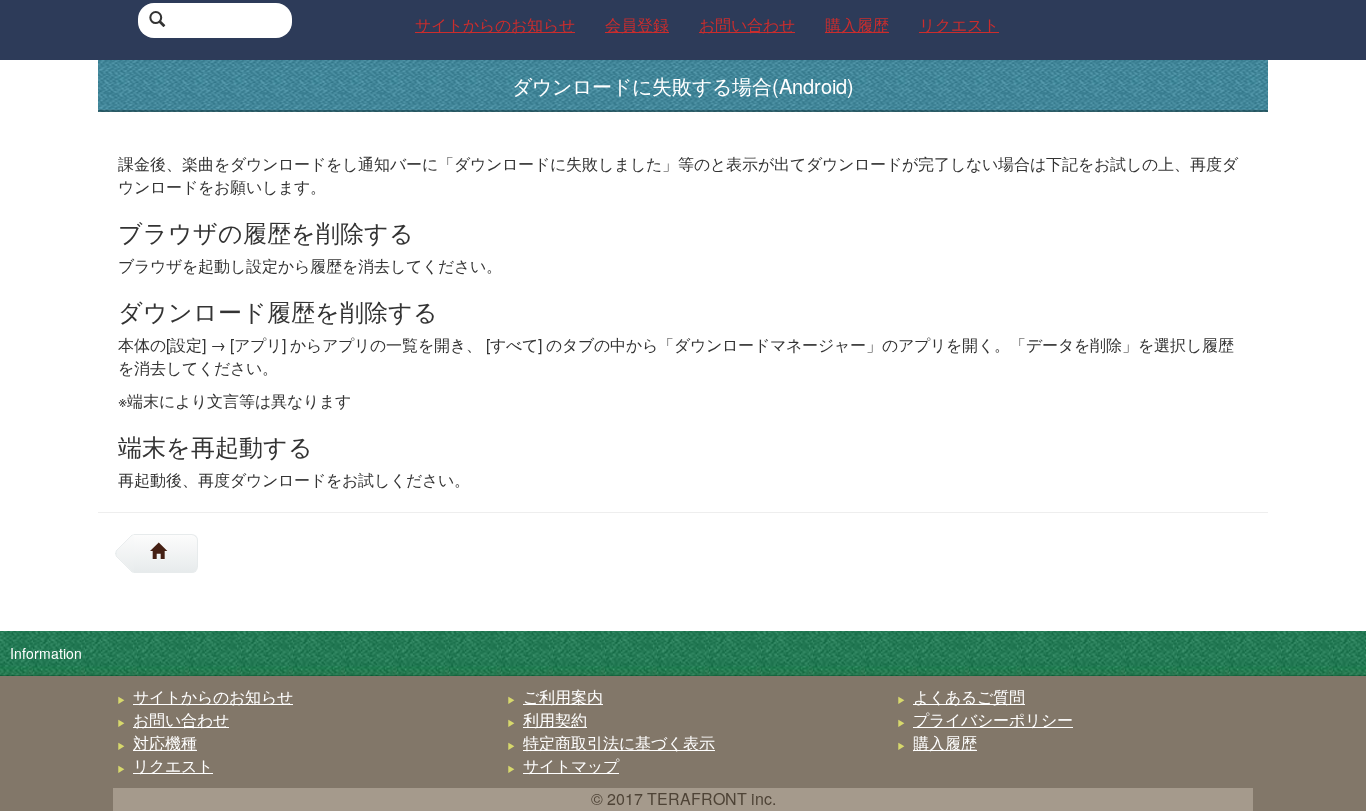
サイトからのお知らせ (213, 696)
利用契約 (555, 719)
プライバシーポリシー (993, 719)
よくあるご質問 (969, 696)
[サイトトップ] (166, 553)
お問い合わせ (181, 719)
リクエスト (173, 765)
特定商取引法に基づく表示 (619, 742)
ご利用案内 (563, 696)
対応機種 (165, 742)
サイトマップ (571, 765)
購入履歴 (945, 742)
